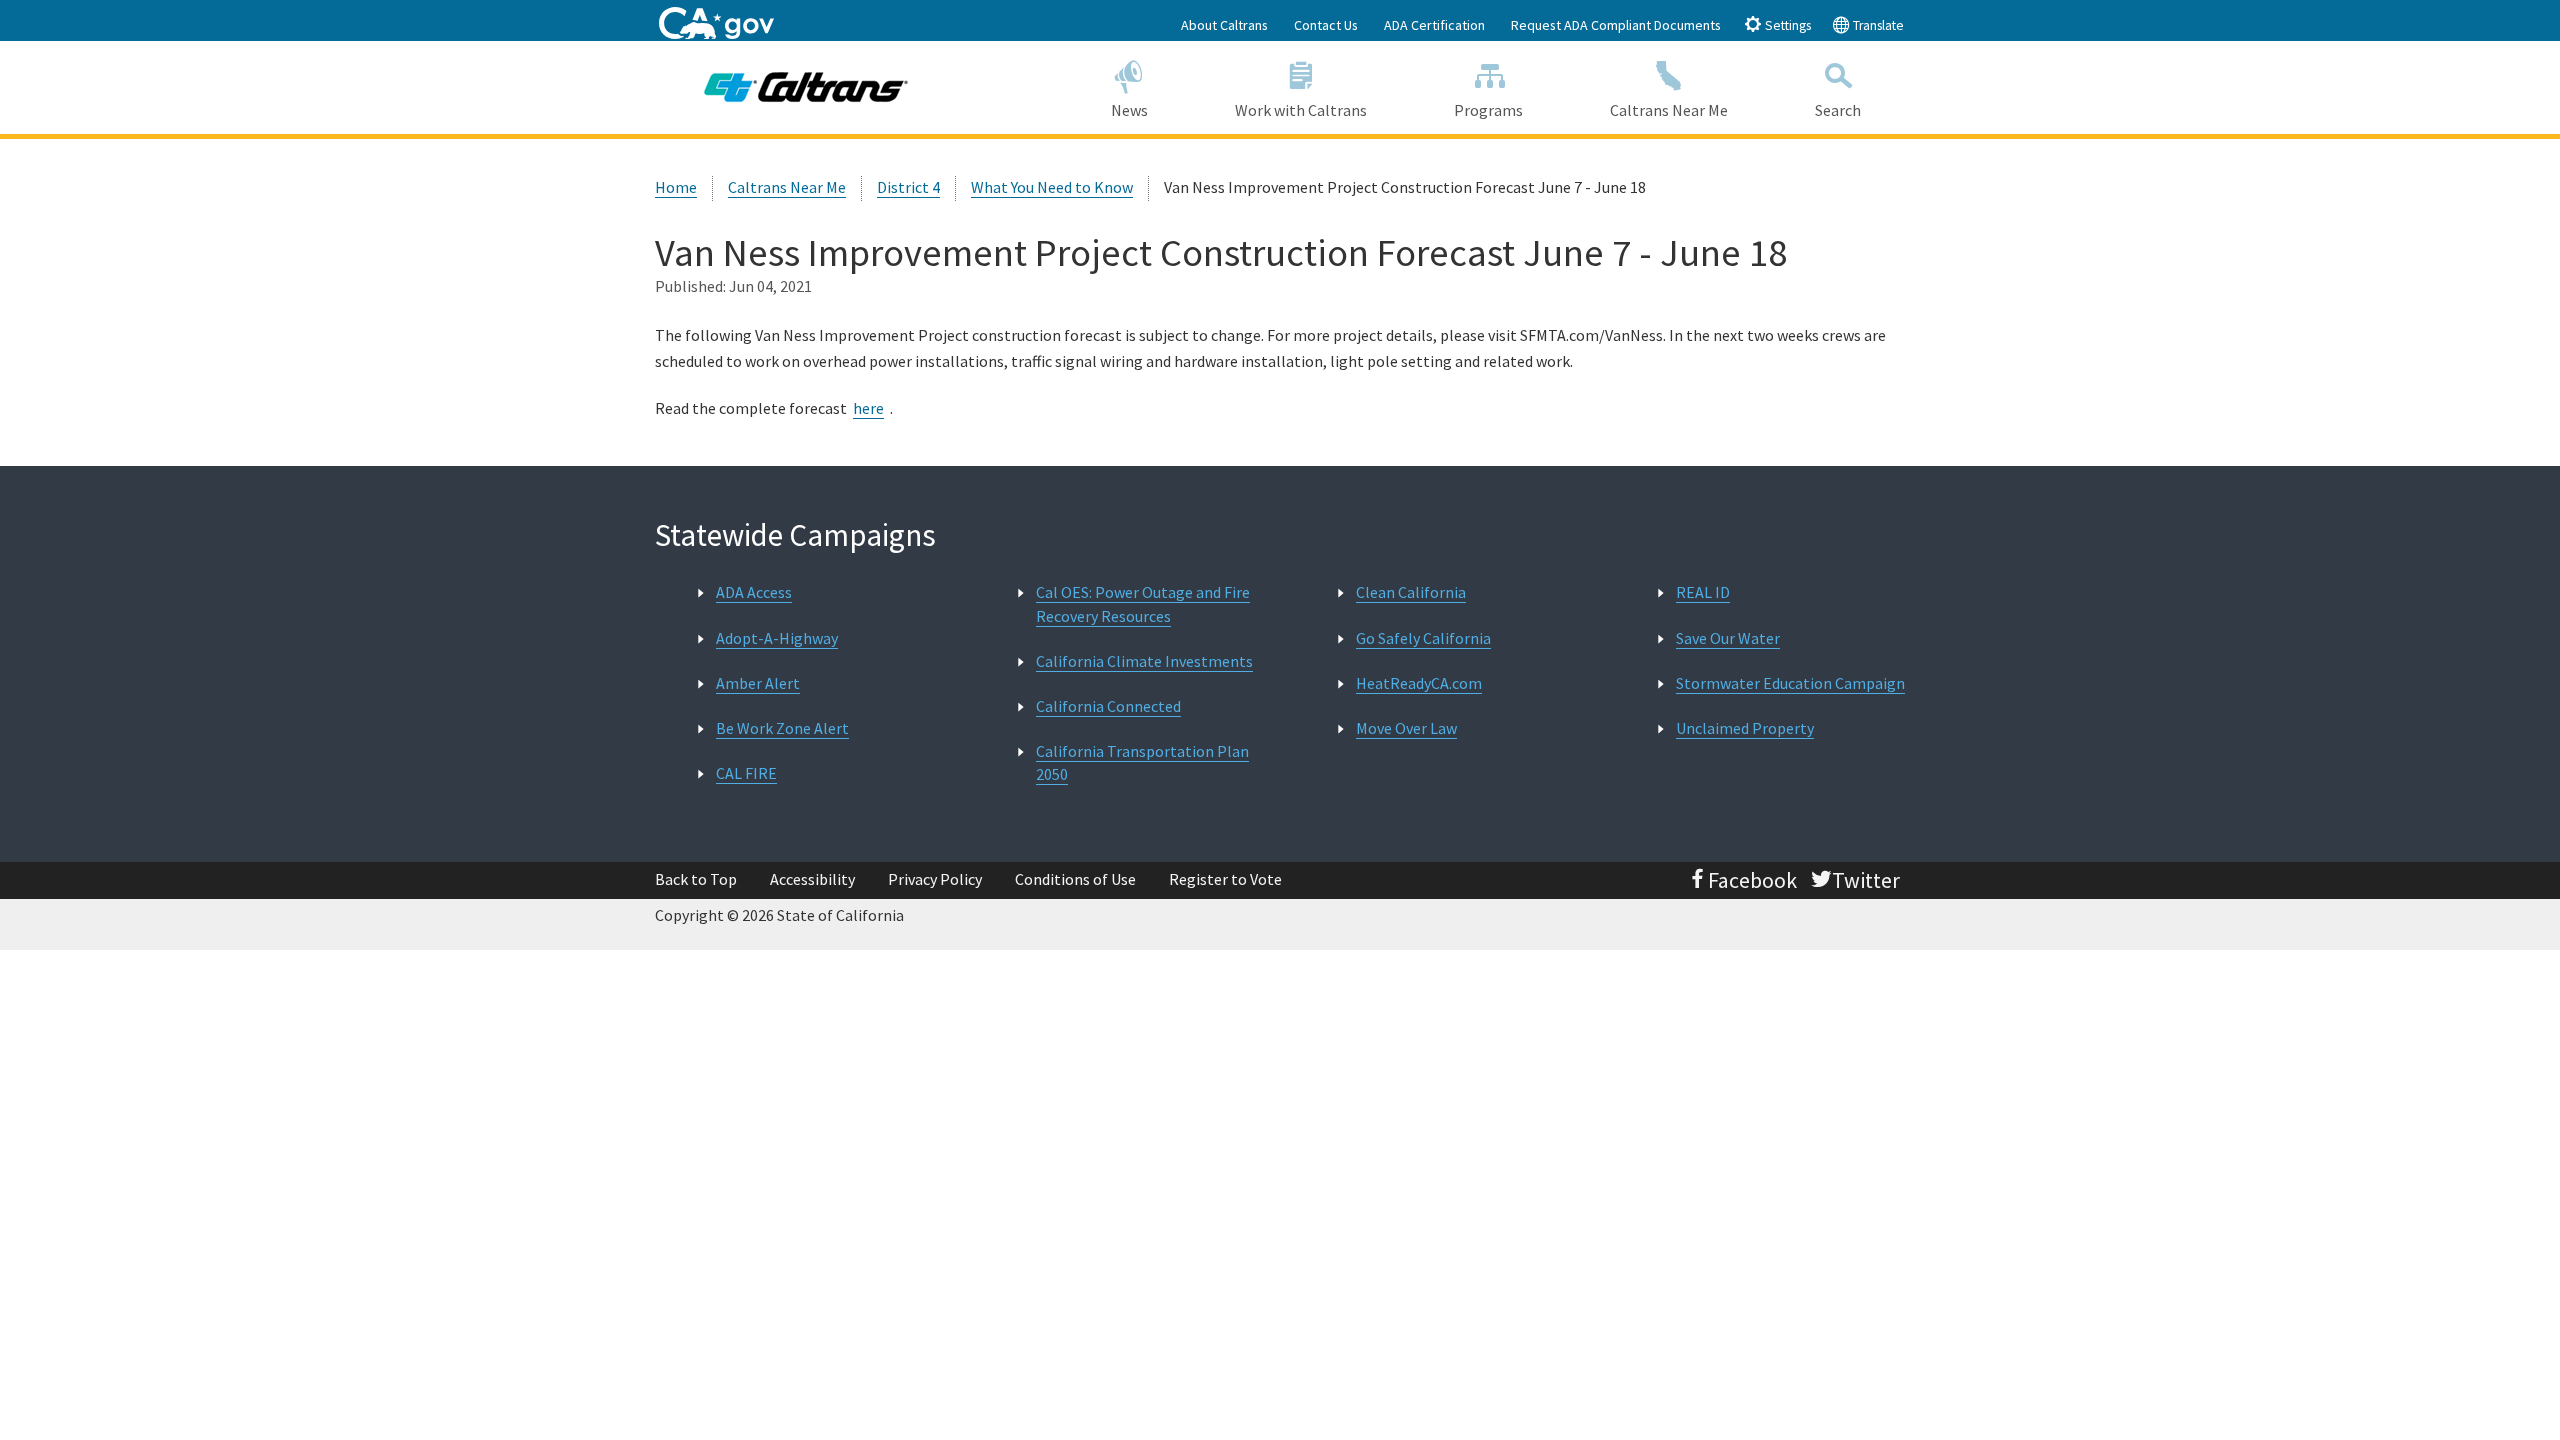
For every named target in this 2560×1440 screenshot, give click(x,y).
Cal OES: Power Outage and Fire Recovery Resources (1143, 603)
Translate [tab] (1877, 25)
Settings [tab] (1786, 25)
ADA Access (754, 592)
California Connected (1108, 706)
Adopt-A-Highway (777, 638)
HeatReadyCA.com (1419, 683)
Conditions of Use (1075, 879)
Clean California (1411, 592)
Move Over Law (1406, 728)
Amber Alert (758, 683)
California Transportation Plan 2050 (1142, 762)
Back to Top (696, 879)
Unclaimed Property (1745, 728)
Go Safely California (1423, 638)
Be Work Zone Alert (782, 728)
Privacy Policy (935, 879)
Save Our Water (1728, 638)
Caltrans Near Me (1669, 110)
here (868, 408)
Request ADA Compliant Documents (1616, 25)
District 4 (908, 187)
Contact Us (1326, 25)
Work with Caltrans (1301, 110)
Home (676, 187)
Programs (1488, 110)
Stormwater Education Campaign (1790, 683)
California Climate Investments (1144, 661)
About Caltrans (1224, 25)
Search (1838, 110)
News (1129, 110)
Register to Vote (1225, 879)
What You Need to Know (1052, 187)
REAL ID (1703, 592)
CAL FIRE (746, 773)
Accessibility (812, 879)
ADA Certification (1434, 25)
